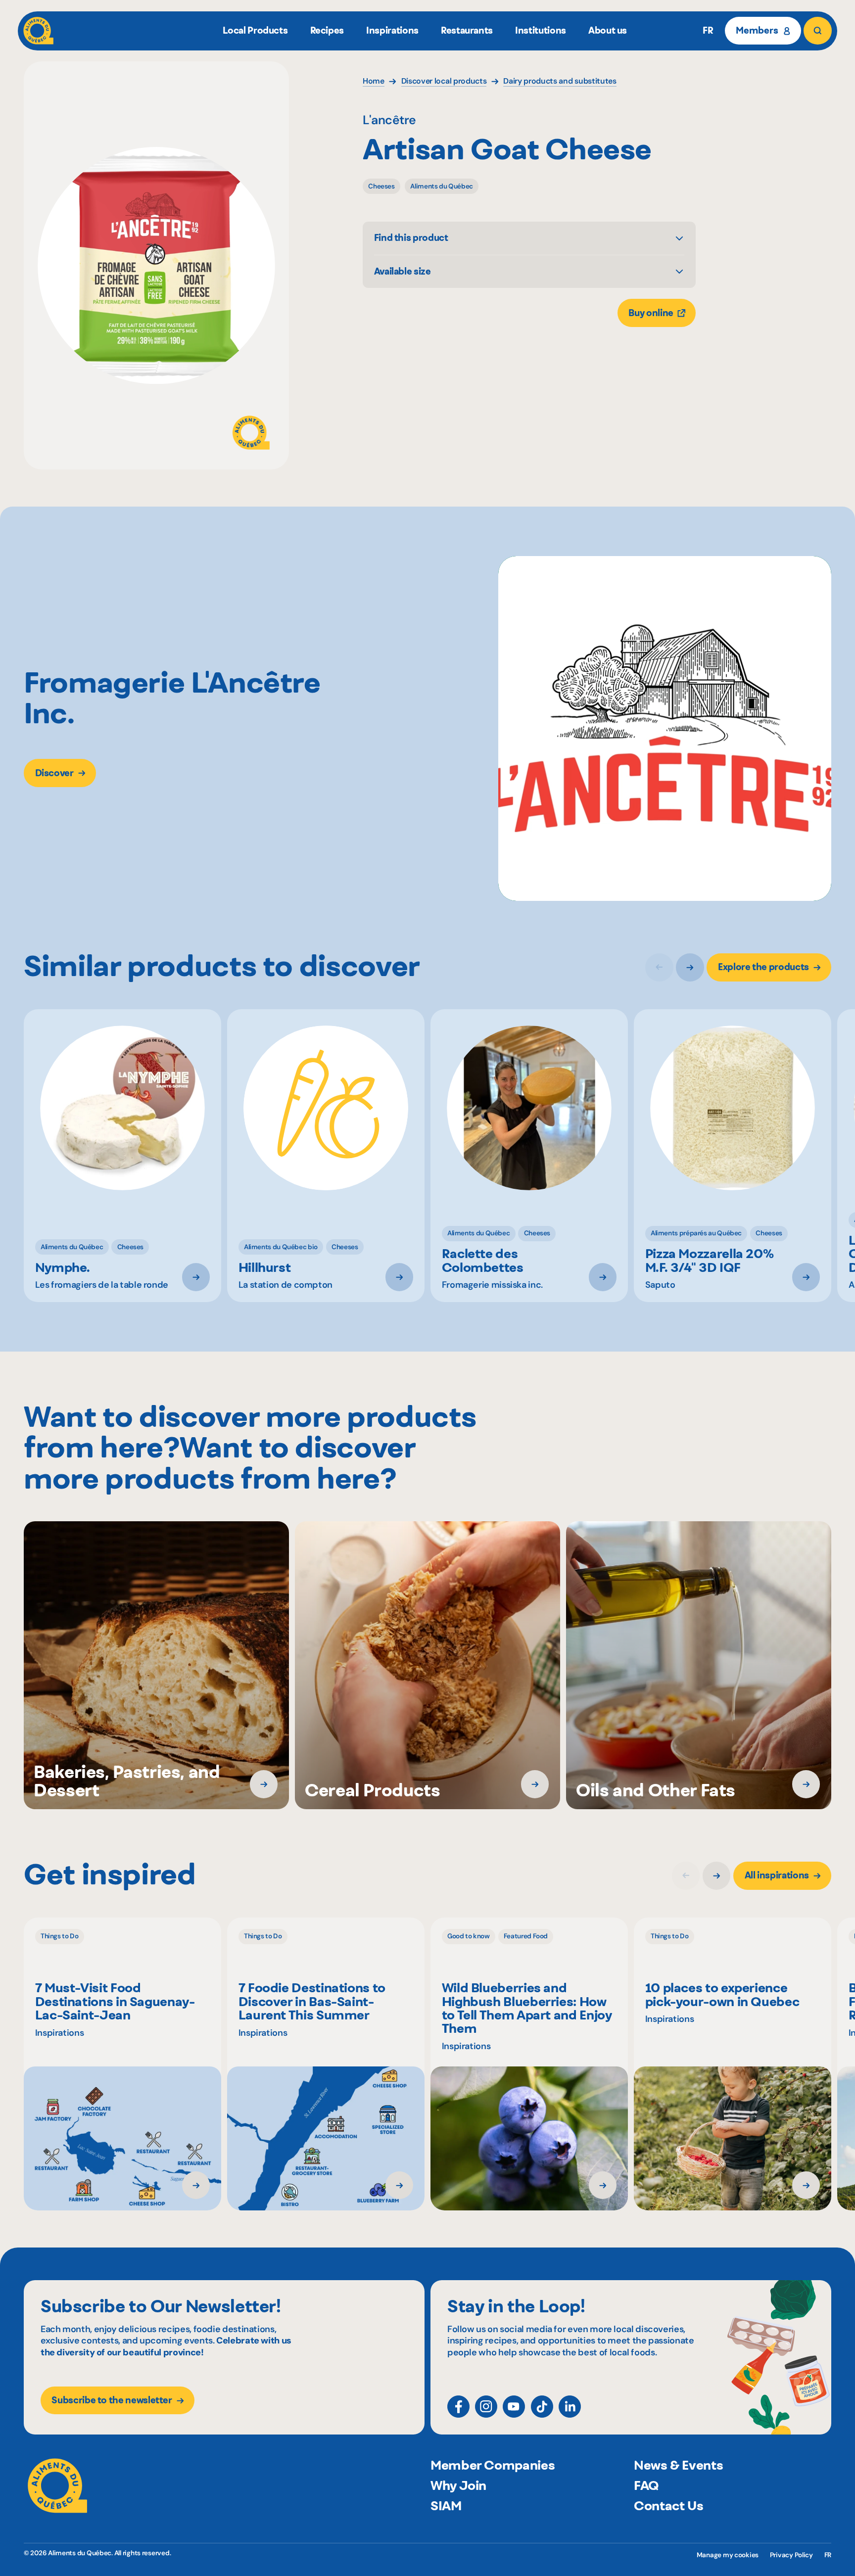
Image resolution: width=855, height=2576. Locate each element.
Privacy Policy (791, 2555)
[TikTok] (542, 2407)
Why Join (458, 2485)
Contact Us (668, 2506)
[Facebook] (458, 2407)
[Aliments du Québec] (38, 31)
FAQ (646, 2485)
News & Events (678, 2465)
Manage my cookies (728, 2555)
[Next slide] (690, 967)
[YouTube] (514, 2407)
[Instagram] (486, 2407)
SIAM (446, 2506)
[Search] (817, 31)
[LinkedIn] (570, 2407)
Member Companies (493, 2465)
